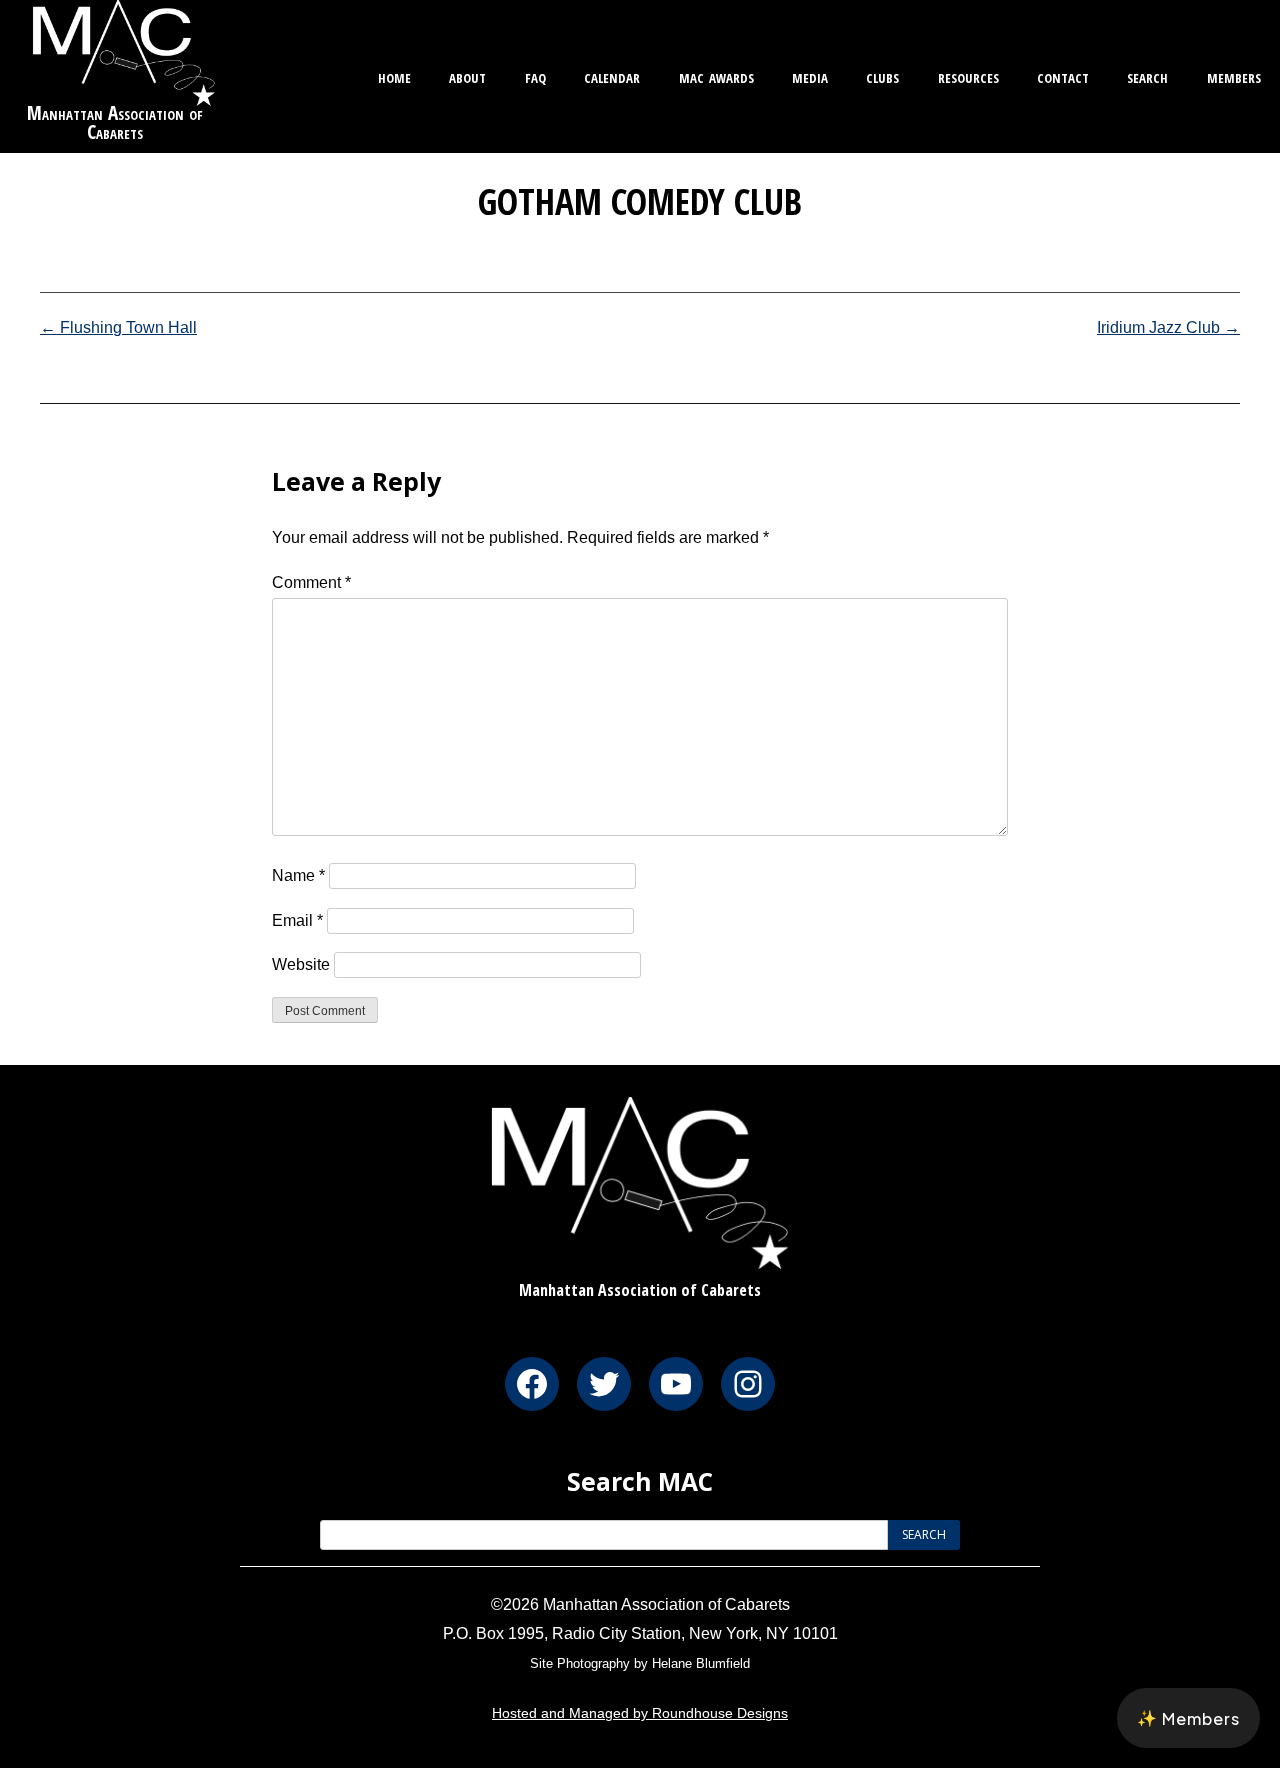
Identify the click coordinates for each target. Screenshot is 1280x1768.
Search (1147, 75)
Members (1234, 75)
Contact (1063, 75)
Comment (311, 582)
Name (298, 875)
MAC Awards (716, 75)
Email (297, 920)
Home (394, 75)
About (467, 75)
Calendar (612, 75)
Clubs (882, 75)
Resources (968, 75)
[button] (1188, 1718)
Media (810, 75)
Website (301, 964)
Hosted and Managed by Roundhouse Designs (640, 1713)
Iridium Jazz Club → (1168, 327)
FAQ (535, 75)
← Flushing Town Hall (118, 327)
